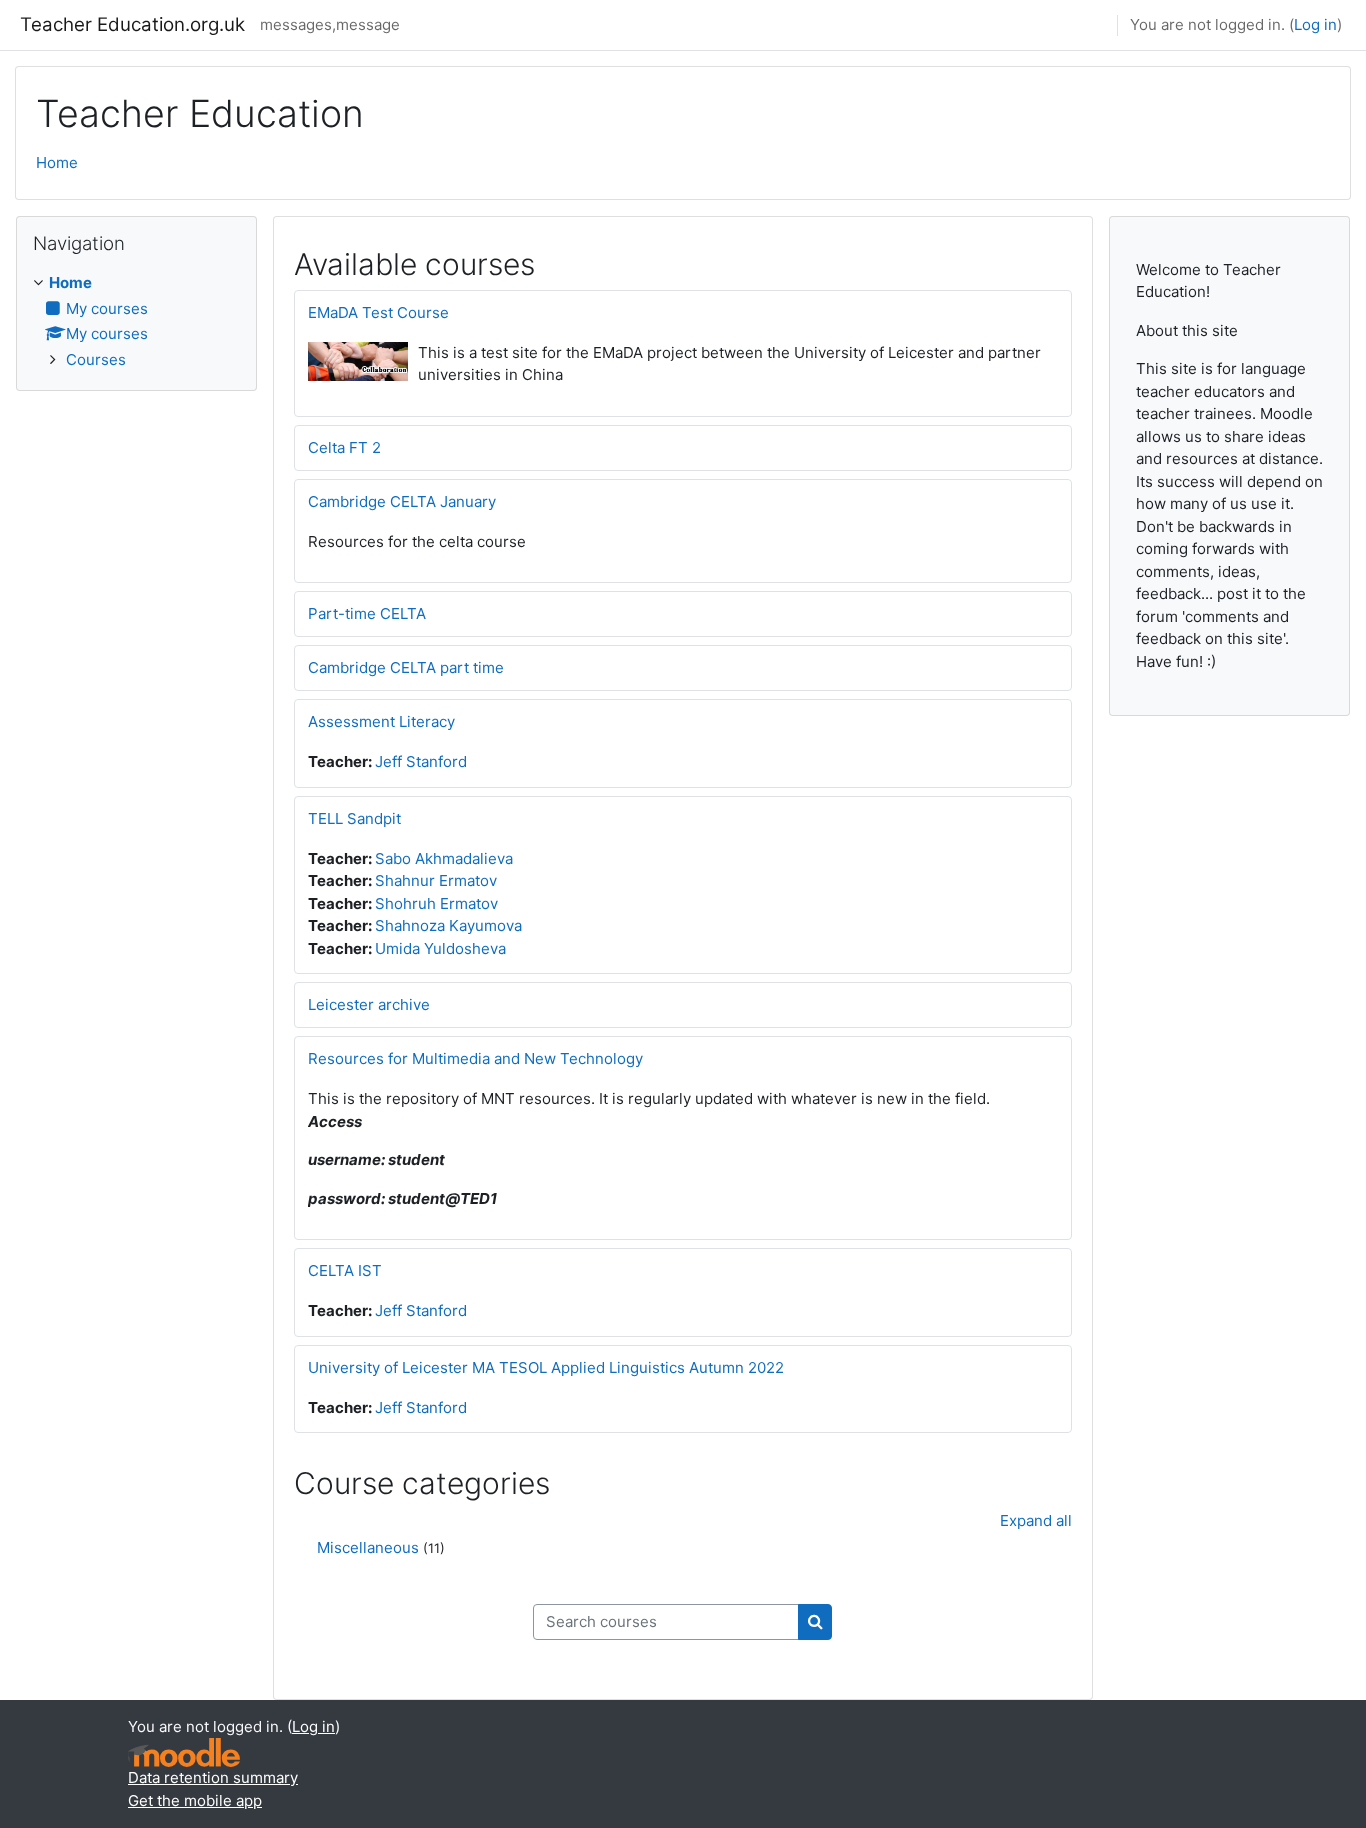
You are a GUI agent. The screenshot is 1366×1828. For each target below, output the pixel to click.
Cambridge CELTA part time (406, 667)
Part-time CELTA (367, 613)
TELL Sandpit (354, 818)
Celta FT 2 (344, 447)
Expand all (1036, 1520)
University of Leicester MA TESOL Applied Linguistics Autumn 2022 (546, 1367)
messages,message (330, 24)
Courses (96, 359)
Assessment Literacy (381, 721)
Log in (1315, 24)
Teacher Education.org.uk (132, 24)
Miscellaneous (368, 1547)
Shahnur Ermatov (436, 880)
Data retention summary (213, 1777)
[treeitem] (136, 321)
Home (57, 162)
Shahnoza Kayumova (448, 925)
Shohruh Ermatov (436, 903)
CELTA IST (345, 1270)
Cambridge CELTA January (402, 501)
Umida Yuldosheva (440, 948)
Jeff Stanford (421, 761)
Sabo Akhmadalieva (444, 858)
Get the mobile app (195, 1800)
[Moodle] (184, 1752)
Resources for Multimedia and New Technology (475, 1058)
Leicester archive (369, 1004)
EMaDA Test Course (378, 312)
